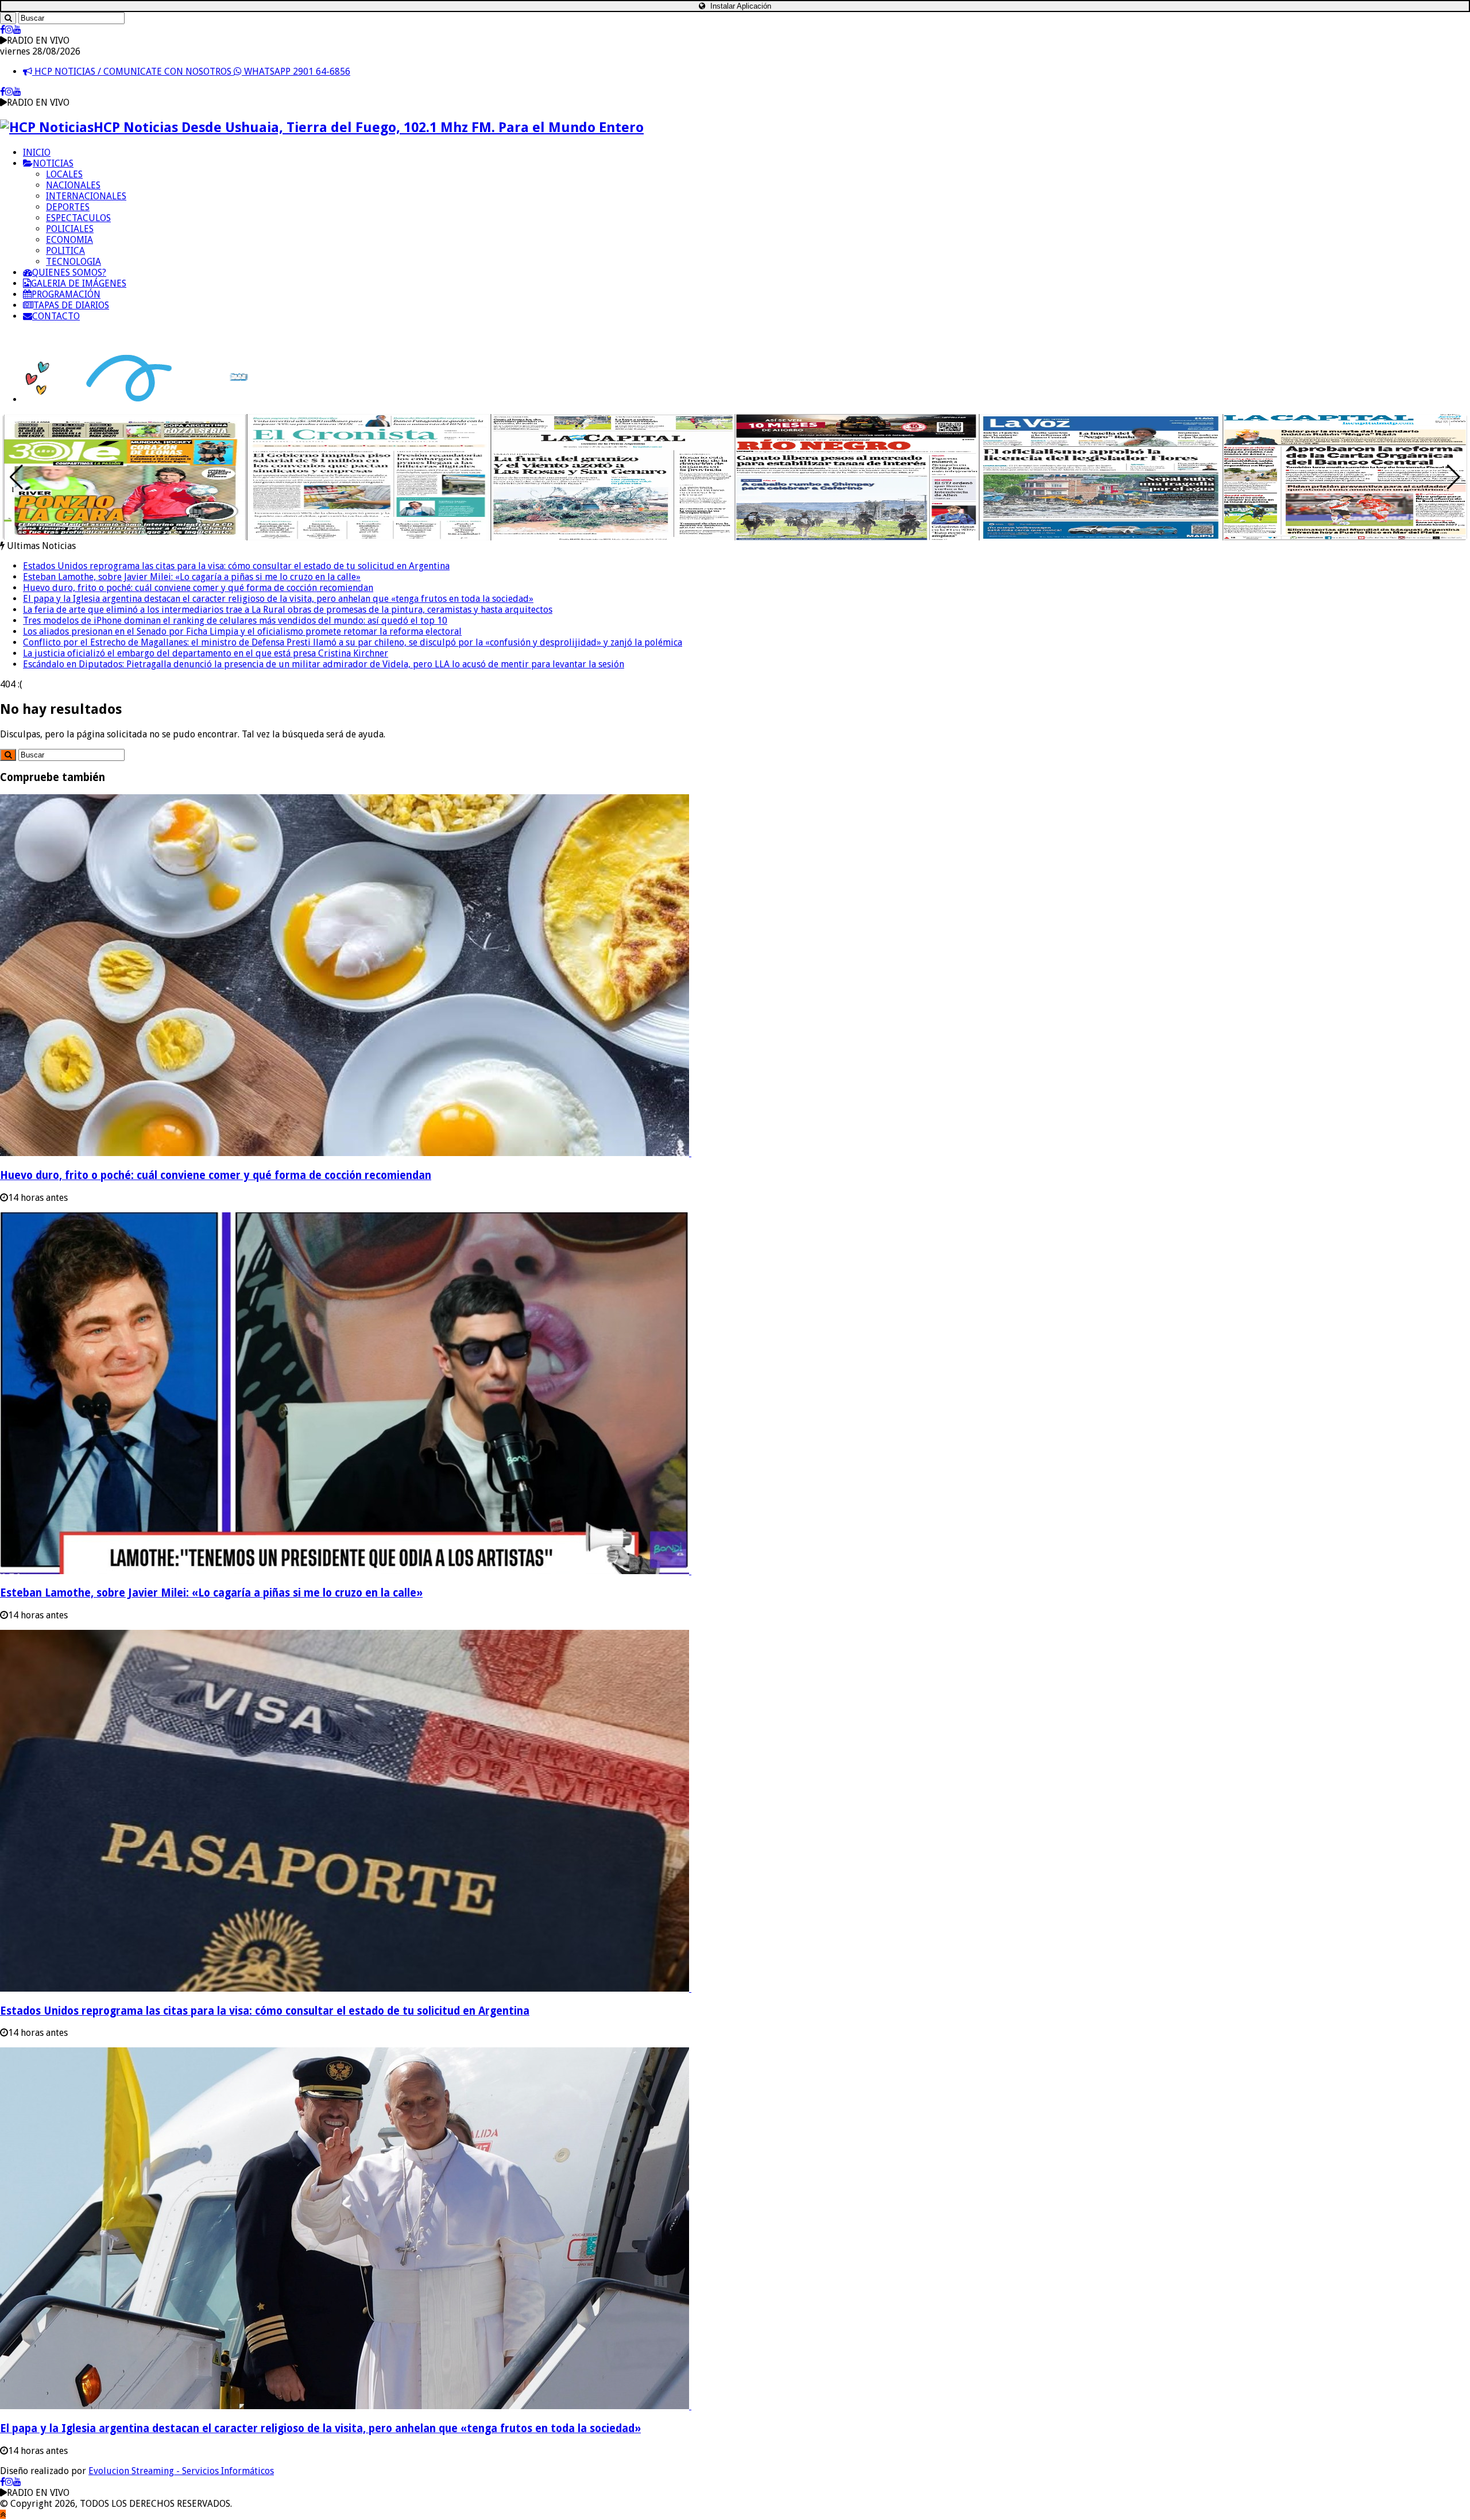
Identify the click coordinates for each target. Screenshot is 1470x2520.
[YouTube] (17, 30)
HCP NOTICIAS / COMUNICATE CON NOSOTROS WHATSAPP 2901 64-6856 (191, 71)
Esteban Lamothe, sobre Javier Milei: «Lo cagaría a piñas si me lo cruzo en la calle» (192, 577)
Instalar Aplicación (740, 6)
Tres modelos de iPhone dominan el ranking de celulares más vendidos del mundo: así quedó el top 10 (235, 621)
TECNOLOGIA (73, 262)
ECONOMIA (69, 240)
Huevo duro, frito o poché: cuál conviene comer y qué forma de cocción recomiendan (198, 588)
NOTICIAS (53, 163)
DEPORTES (68, 207)
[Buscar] (8, 18)
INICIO (37, 152)
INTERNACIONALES (86, 196)
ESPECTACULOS (78, 218)
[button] (1454, 477)
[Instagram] (9, 30)
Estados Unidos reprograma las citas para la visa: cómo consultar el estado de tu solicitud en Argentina (236, 566)
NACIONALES (73, 185)
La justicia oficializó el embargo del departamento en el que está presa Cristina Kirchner (206, 653)
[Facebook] (3, 30)
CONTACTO (56, 316)
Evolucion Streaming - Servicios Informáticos (181, 2471)
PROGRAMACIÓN (66, 294)
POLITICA (65, 251)
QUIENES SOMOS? (69, 273)
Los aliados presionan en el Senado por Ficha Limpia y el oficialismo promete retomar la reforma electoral (242, 631)
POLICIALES (70, 229)
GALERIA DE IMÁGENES (79, 283)
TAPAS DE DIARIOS (71, 305)
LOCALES (64, 174)
